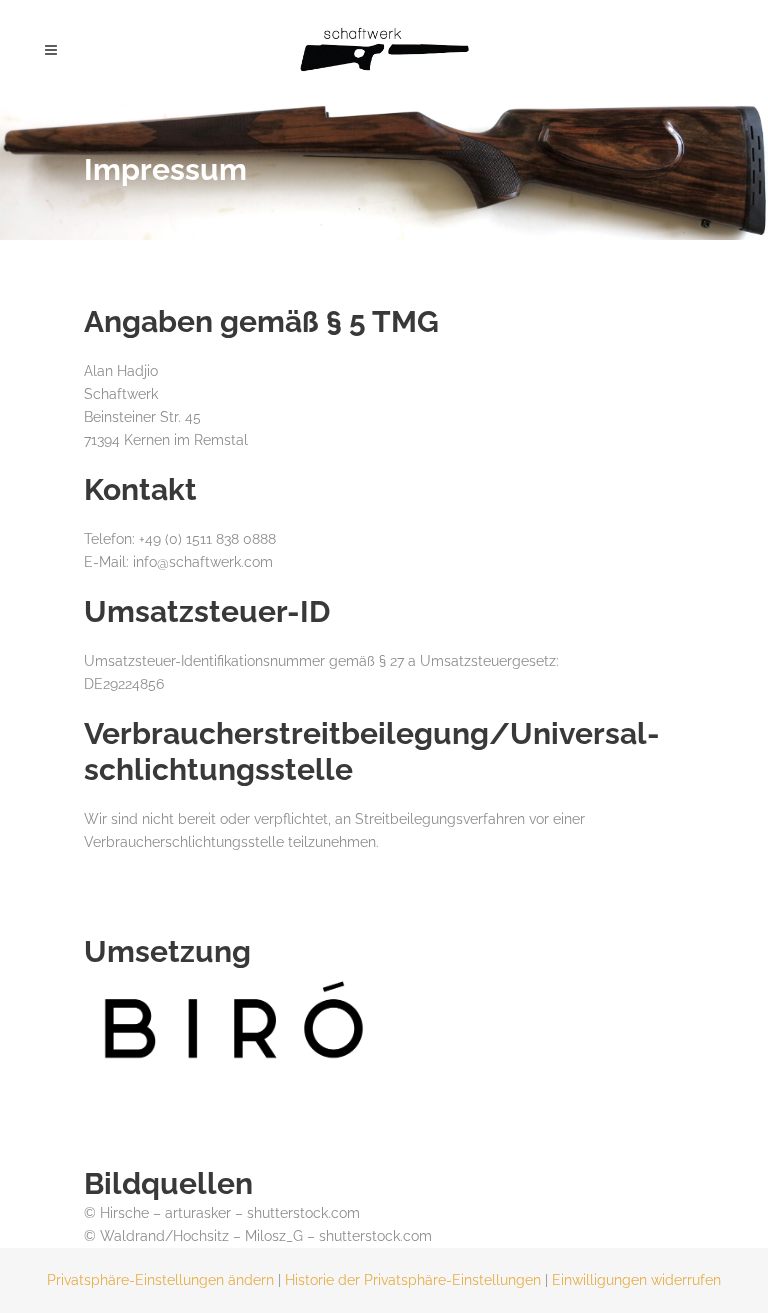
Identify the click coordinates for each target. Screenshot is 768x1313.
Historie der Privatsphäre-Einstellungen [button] (413, 1280)
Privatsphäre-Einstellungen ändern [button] (160, 1280)
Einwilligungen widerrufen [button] (636, 1280)
